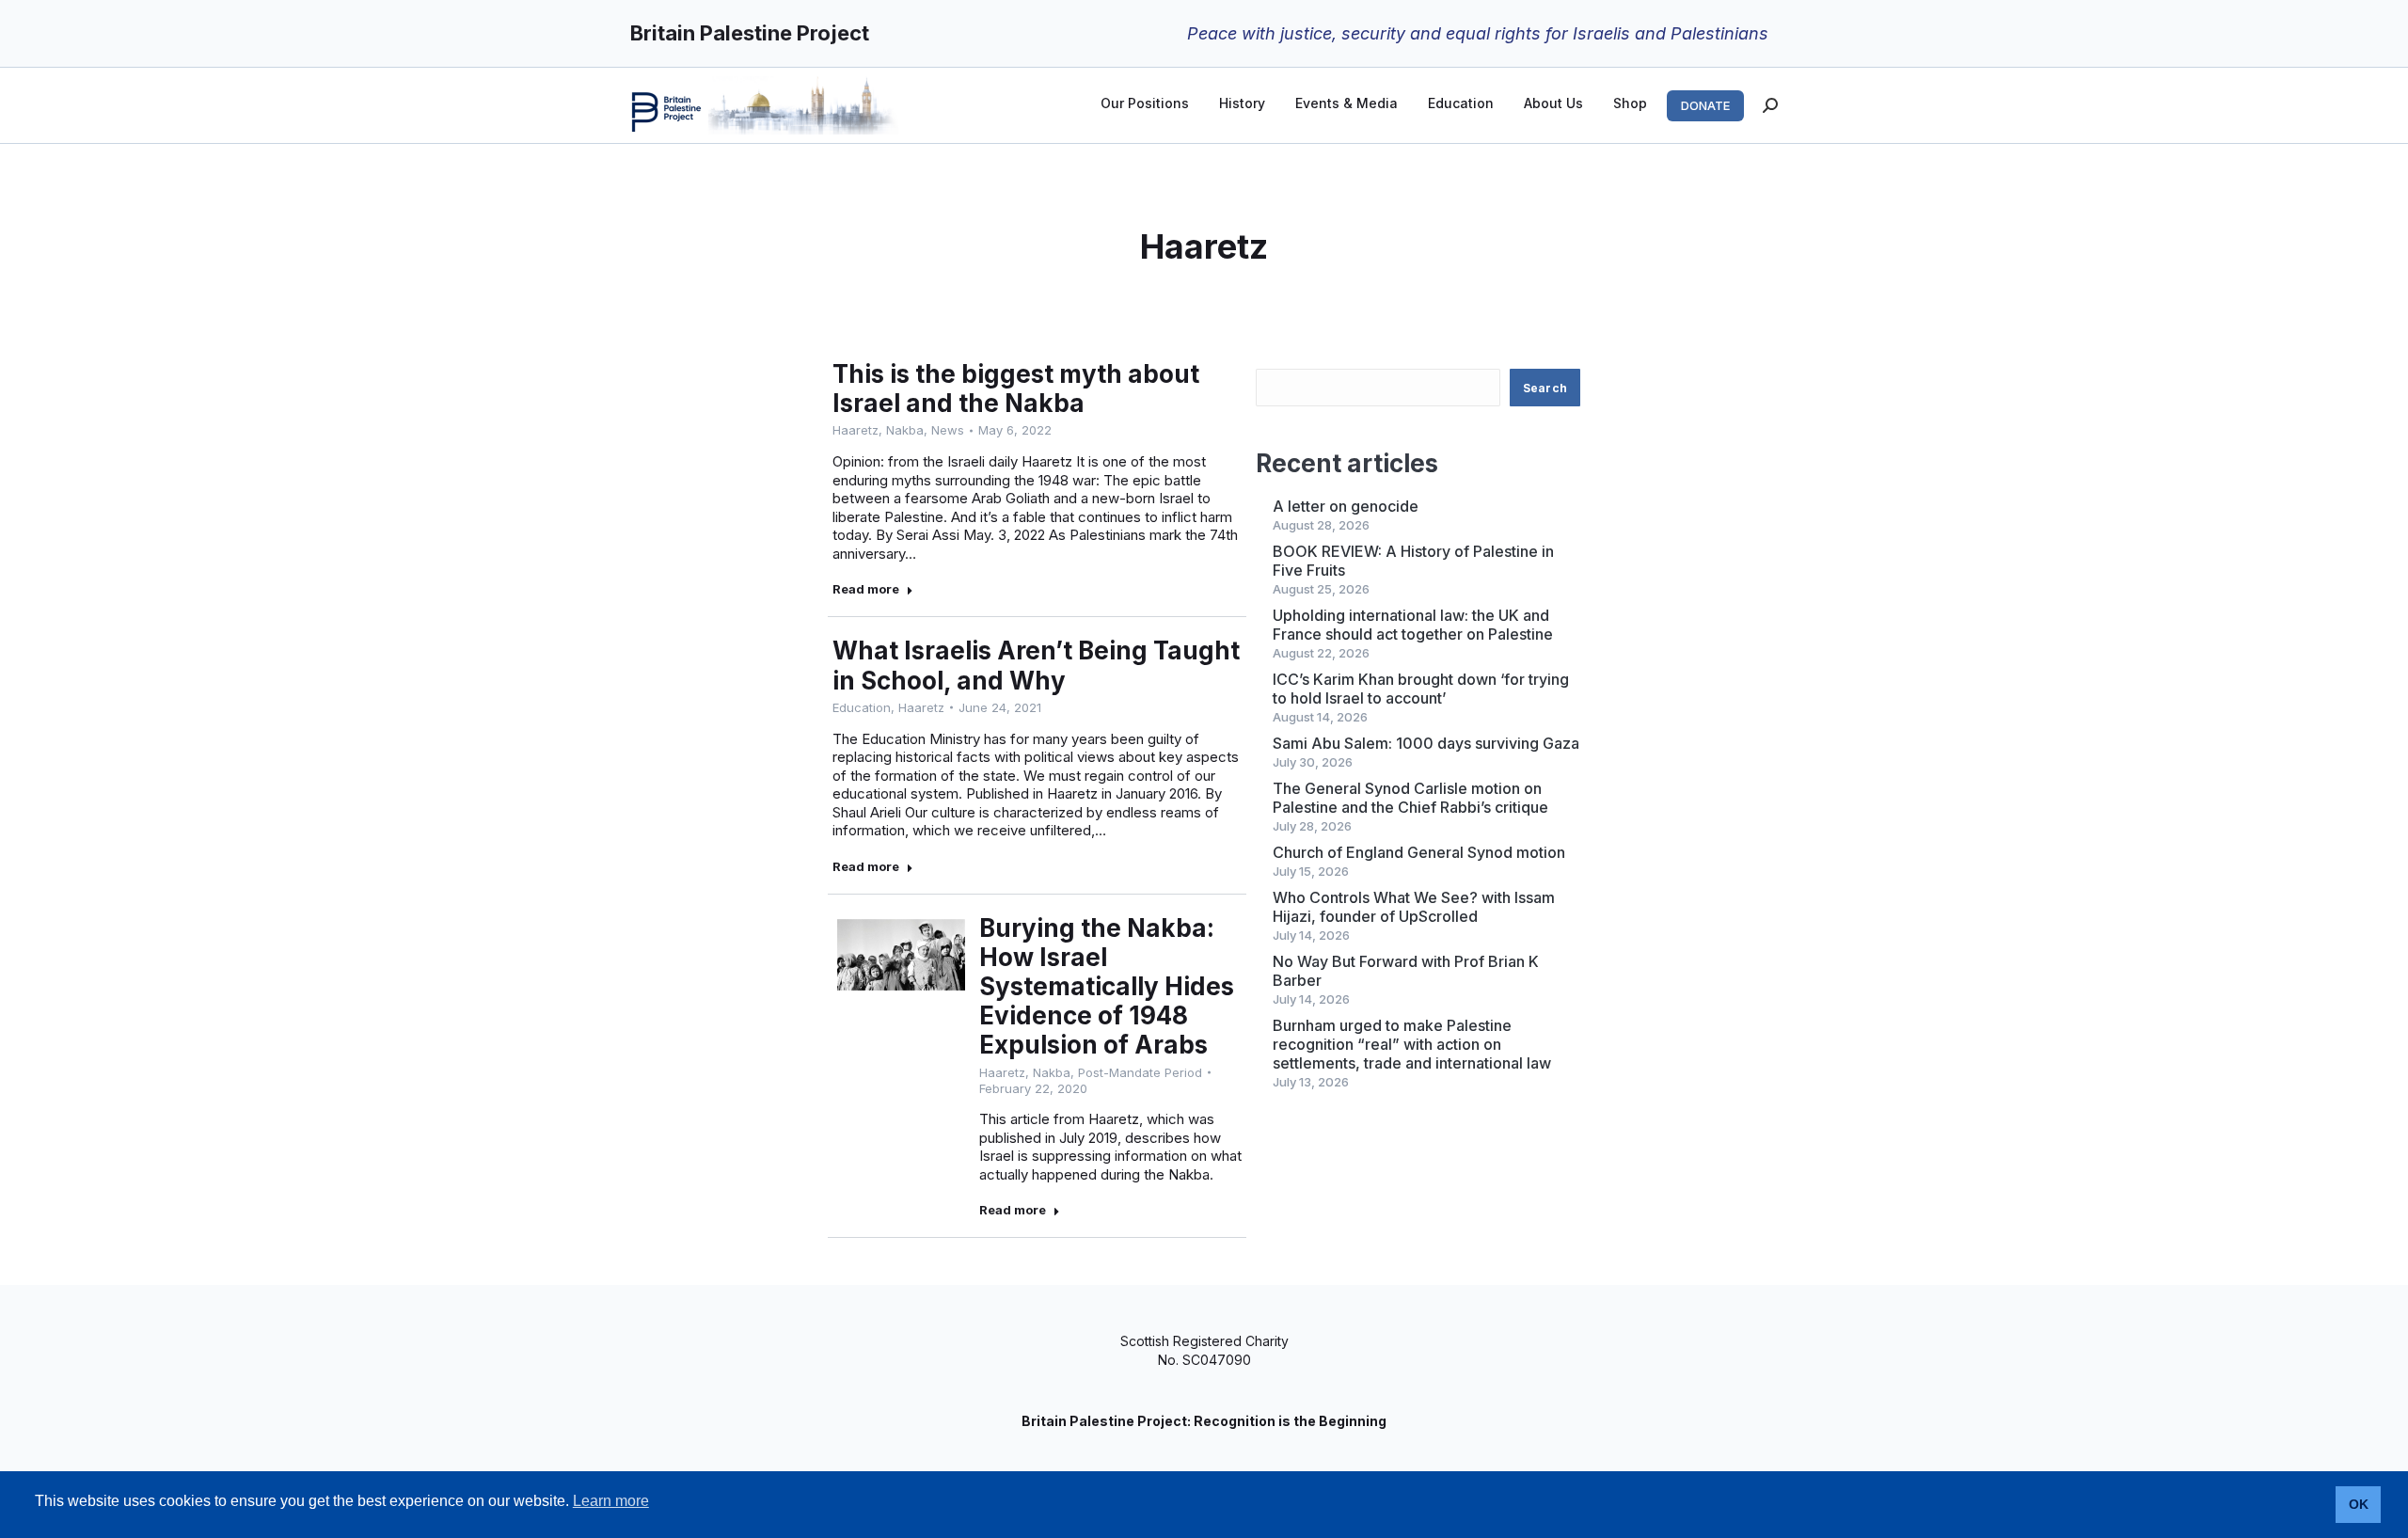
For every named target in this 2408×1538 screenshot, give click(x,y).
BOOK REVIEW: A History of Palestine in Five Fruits (1413, 561)
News (948, 430)
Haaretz (855, 430)
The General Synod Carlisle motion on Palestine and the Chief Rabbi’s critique (1410, 798)
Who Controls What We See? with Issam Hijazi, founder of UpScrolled (1414, 907)
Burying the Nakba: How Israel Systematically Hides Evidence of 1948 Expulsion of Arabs (1107, 987)
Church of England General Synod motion (1419, 852)
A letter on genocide (1346, 506)
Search (1545, 388)
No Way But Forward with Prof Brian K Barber (1406, 971)
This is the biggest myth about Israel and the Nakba (1016, 388)
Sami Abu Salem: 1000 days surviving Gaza (1426, 743)
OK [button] (2359, 1504)
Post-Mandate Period (1140, 1072)
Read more (866, 589)
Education (862, 707)
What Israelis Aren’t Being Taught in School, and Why (1036, 665)
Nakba (905, 430)
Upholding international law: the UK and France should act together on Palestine (1413, 625)
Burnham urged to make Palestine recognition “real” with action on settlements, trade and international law (1412, 1044)
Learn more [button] (611, 1501)
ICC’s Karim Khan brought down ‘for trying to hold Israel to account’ (1421, 689)
